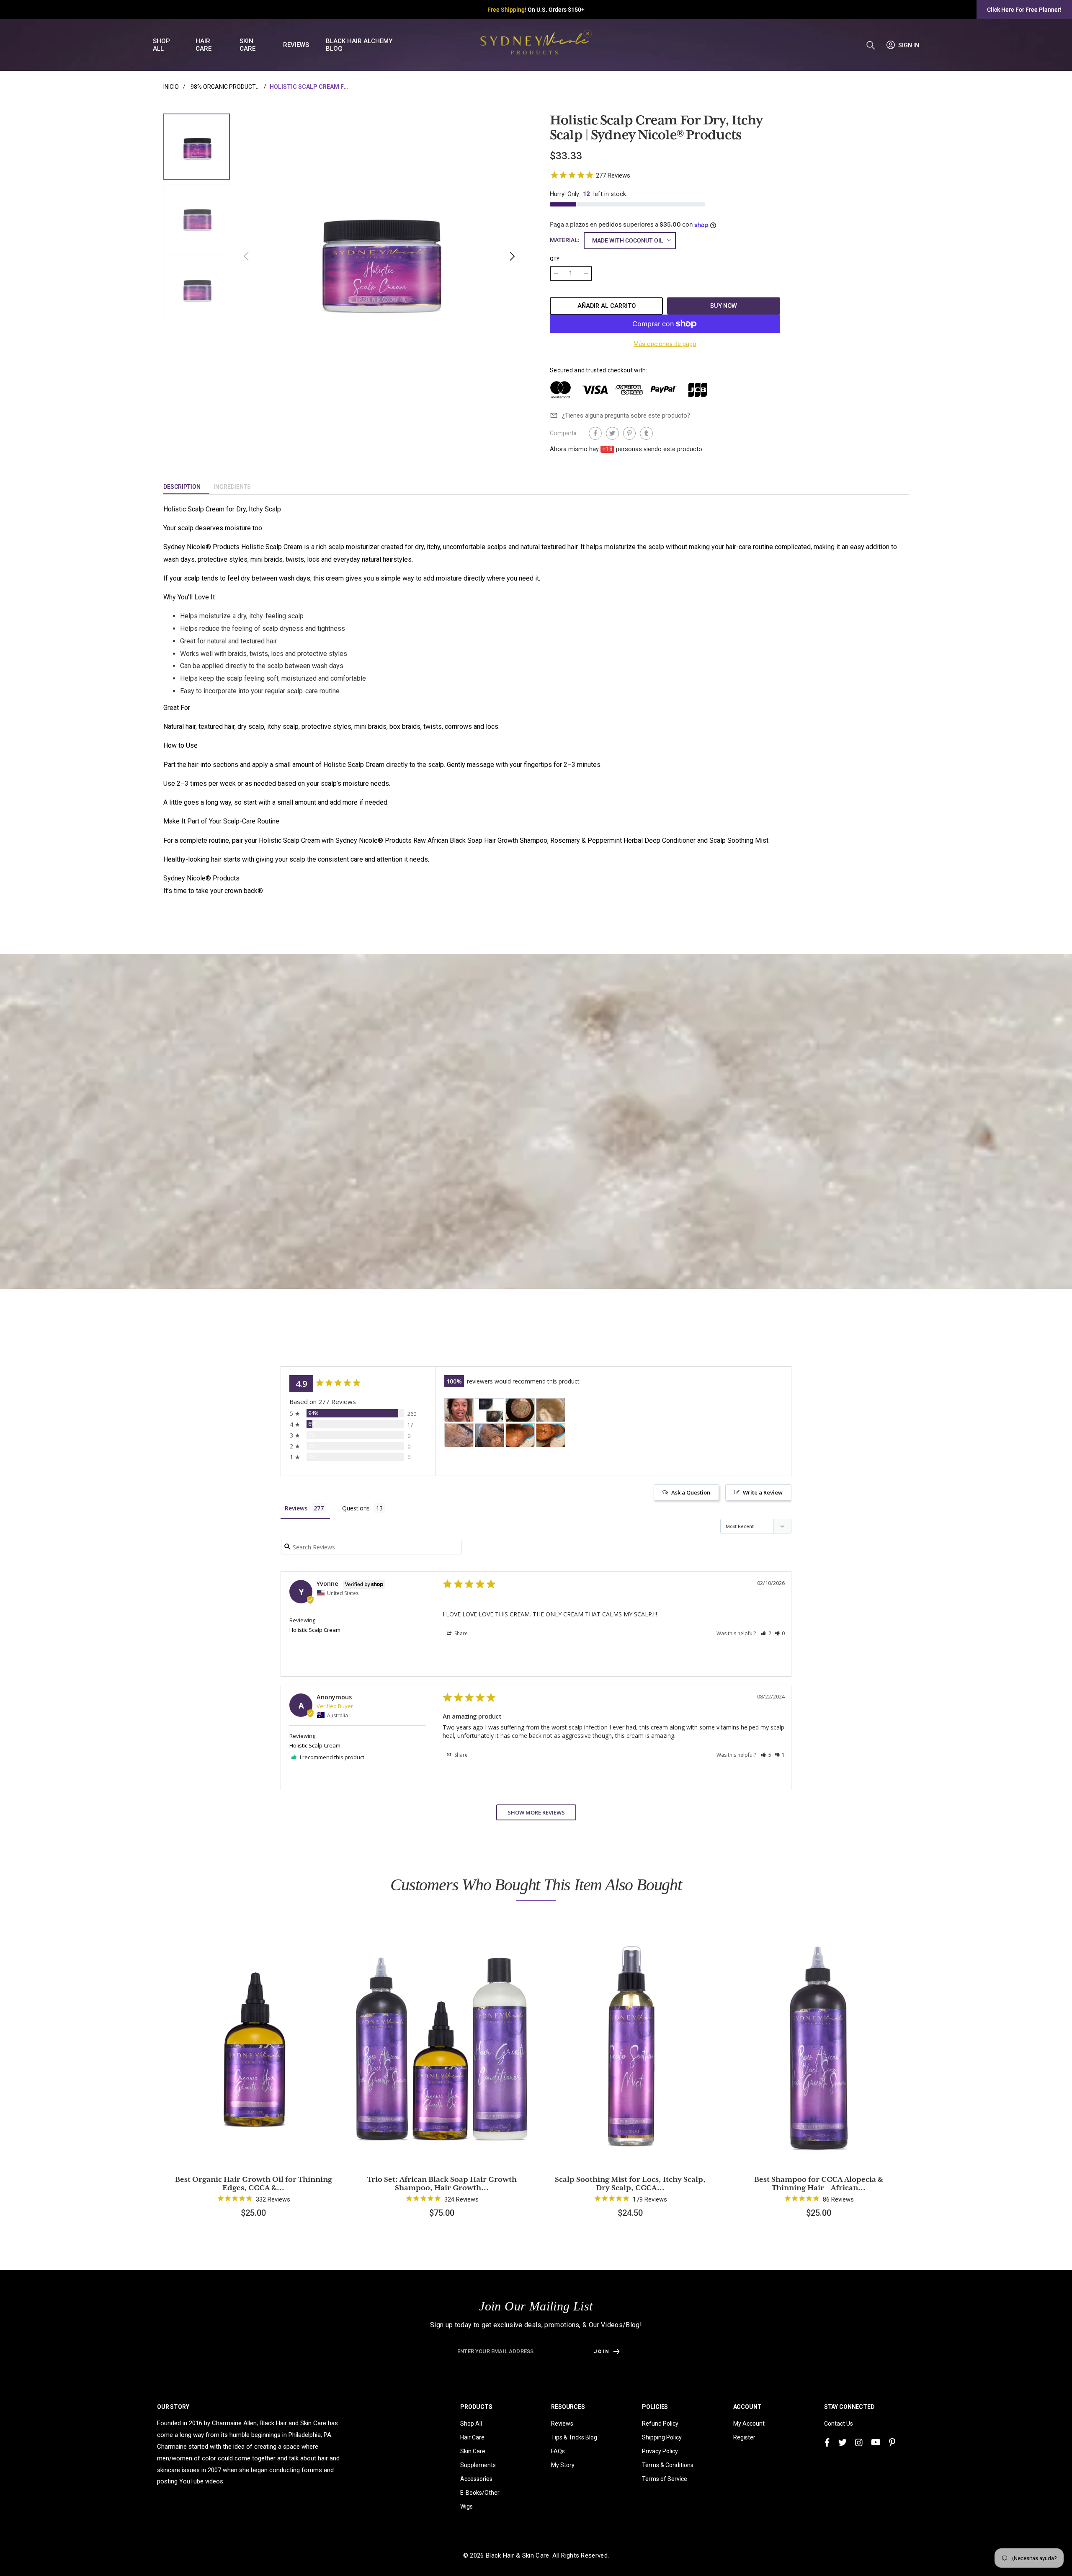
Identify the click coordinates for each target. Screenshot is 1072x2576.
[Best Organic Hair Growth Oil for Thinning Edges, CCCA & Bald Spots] (253, 2043)
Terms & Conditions (668, 2465)
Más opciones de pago (665, 344)
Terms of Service (665, 2479)
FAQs (558, 2451)
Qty (555, 259)
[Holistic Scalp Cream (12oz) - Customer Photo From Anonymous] (459, 1410)
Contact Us (839, 2424)
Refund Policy (660, 2424)
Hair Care (472, 2437)
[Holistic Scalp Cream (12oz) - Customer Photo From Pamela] (459, 1435)
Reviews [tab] (296, 1508)
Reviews (562, 2424)
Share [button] (460, 1633)
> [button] (536, 1812)
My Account (749, 2424)
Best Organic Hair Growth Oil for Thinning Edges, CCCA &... (254, 2184)
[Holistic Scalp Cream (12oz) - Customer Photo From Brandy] (490, 1410)
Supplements (478, 2465)
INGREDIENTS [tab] (232, 487)
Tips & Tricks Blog (574, 2437)
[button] (512, 256)
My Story (563, 2465)
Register (744, 2437)
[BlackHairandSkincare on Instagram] (859, 2443)
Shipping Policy (662, 2437)
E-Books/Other (480, 2493)
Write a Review (763, 1492)
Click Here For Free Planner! (1024, 10)
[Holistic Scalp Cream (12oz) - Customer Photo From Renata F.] (520, 1410)
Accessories (476, 2479)
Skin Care (473, 2451)
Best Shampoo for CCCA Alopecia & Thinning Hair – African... (819, 2184)
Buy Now (724, 306)
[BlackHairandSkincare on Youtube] (876, 2443)
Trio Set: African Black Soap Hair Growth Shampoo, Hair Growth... (442, 2184)
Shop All (471, 2424)
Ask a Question (691, 1492)
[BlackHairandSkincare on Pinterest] (892, 2443)
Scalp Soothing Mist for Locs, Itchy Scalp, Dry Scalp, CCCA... (630, 2184)
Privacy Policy (660, 2451)
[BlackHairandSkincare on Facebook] (827, 2443)
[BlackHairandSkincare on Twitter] (843, 2443)
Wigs (466, 2506)
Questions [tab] (356, 1508)
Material (565, 240)
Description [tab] (182, 487)
